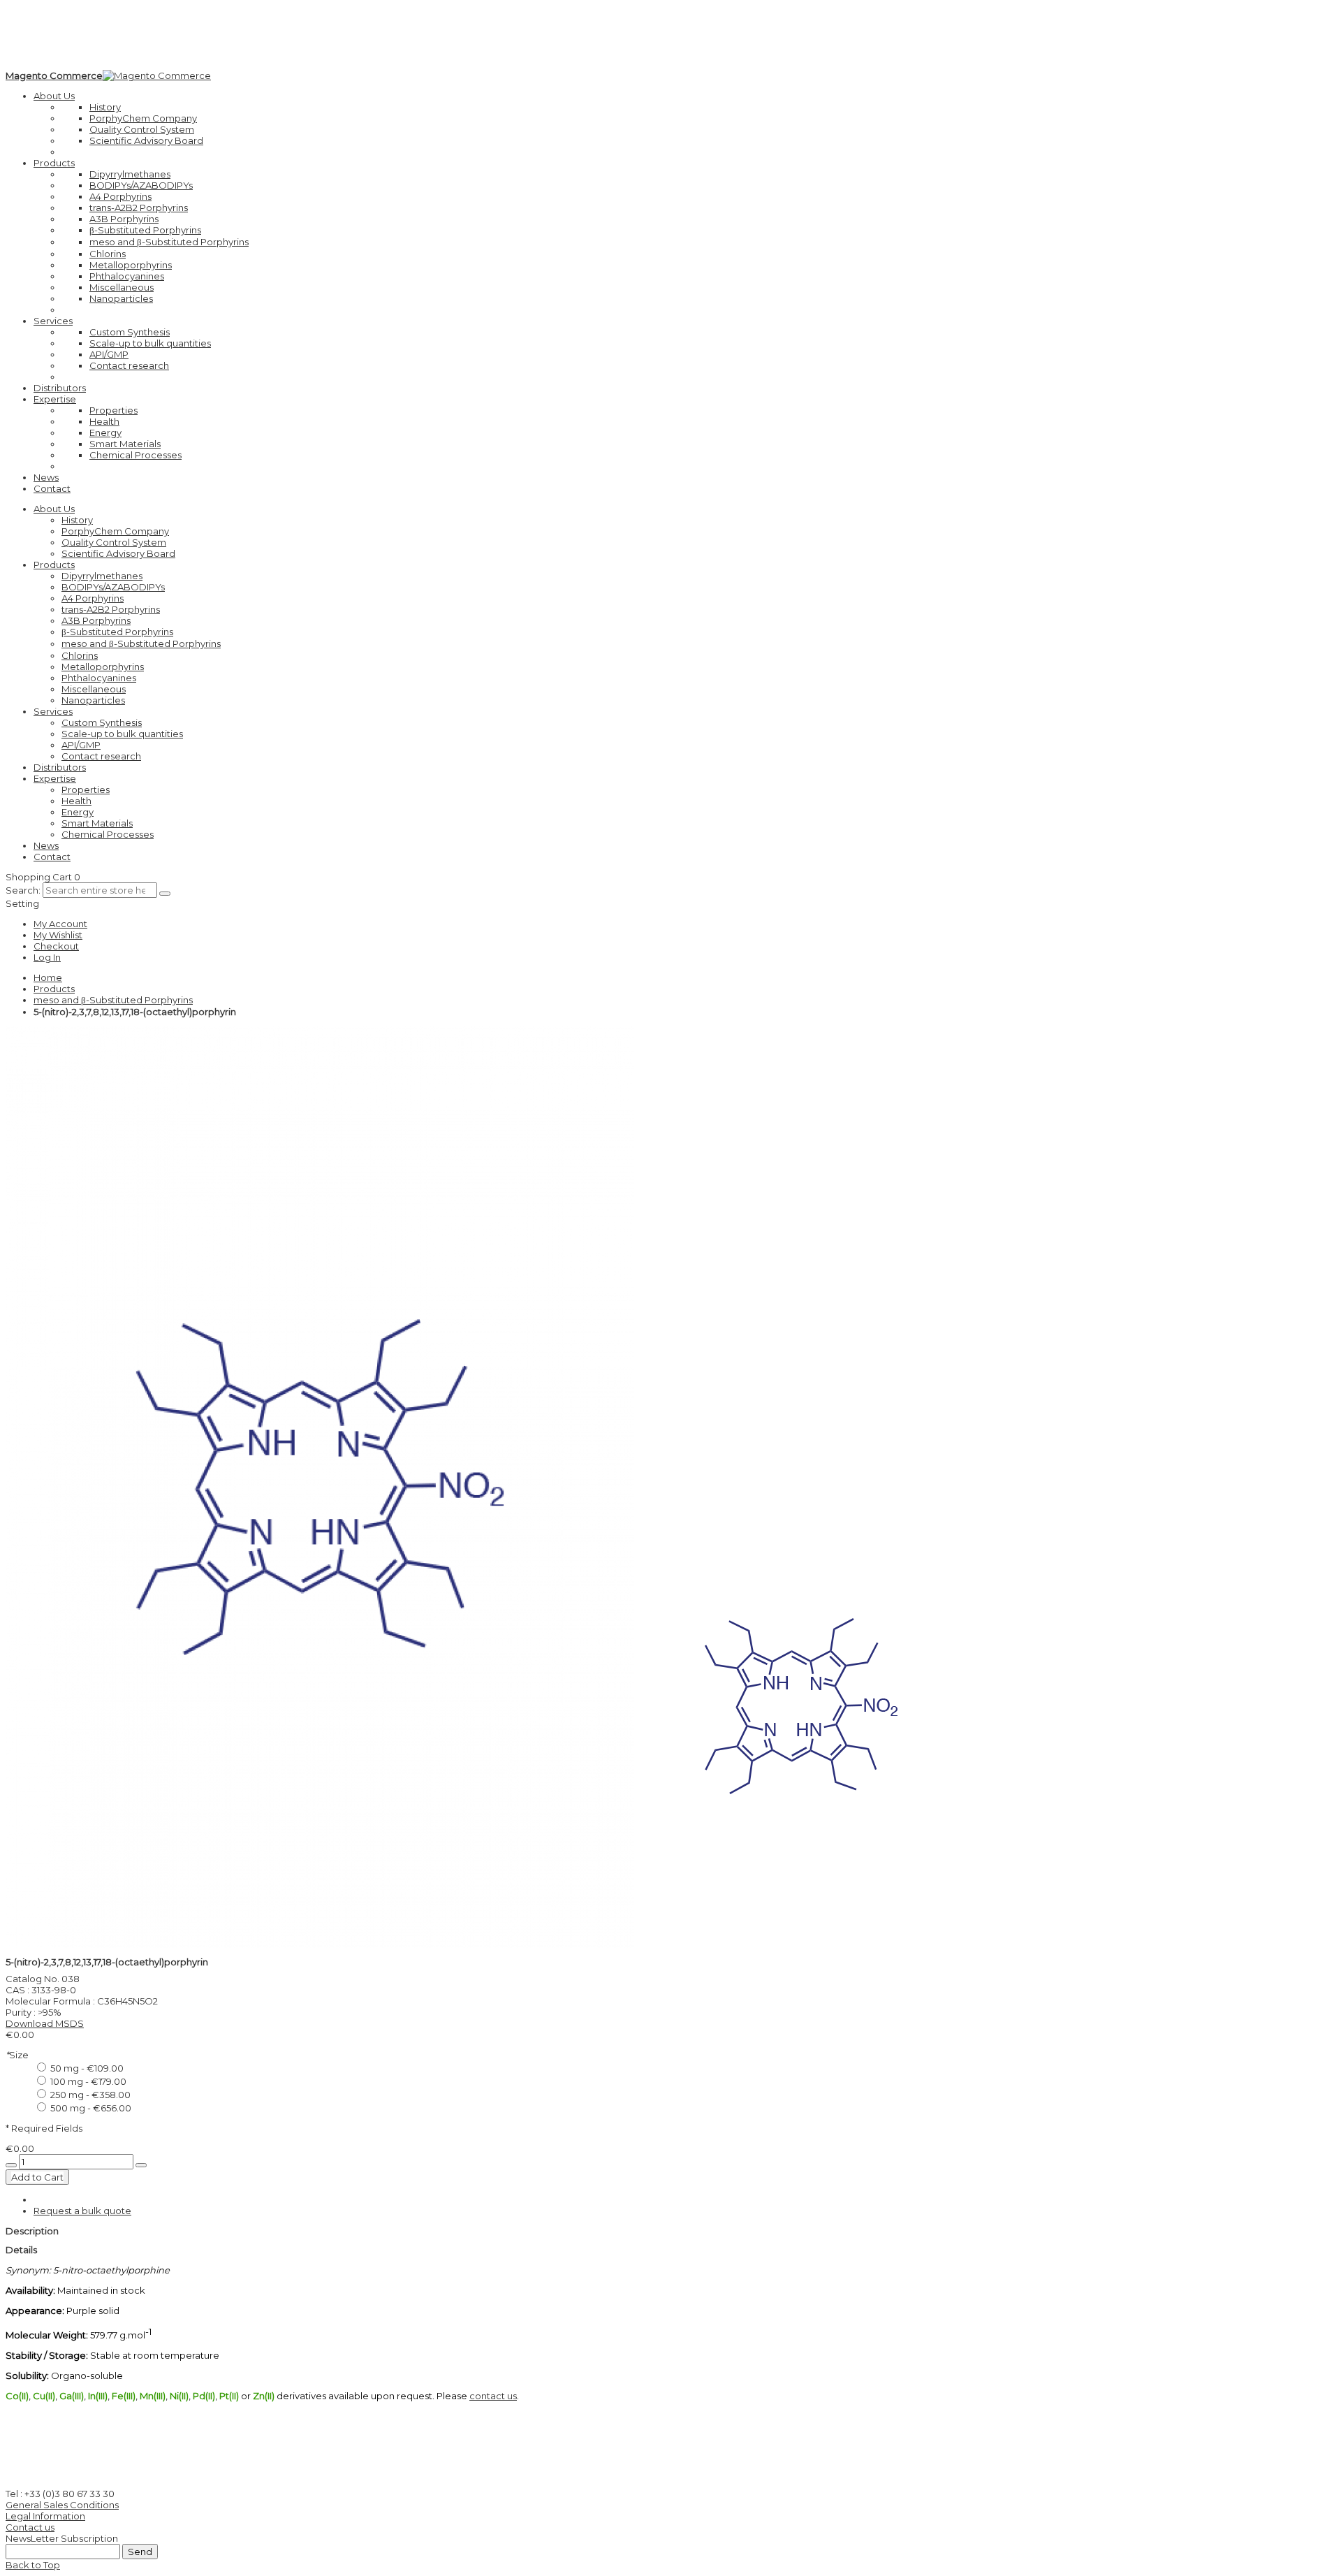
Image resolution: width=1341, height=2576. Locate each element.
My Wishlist (58, 935)
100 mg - (87, 2081)
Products (54, 989)
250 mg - (89, 2095)
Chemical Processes (135, 455)
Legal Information (45, 2516)
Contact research (129, 365)
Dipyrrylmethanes (130, 174)
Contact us (30, 2527)
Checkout (56, 946)
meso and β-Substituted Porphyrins (169, 242)
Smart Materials (125, 444)
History (105, 107)
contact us (493, 2396)
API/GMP (109, 354)
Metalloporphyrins (131, 265)
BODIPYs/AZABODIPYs (141, 185)
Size (17, 2055)
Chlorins (108, 254)
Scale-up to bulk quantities (150, 343)
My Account (60, 924)
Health (104, 421)
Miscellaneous (122, 287)
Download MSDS (45, 2023)
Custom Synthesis (130, 332)
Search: (23, 890)
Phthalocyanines (127, 276)
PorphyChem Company (143, 118)
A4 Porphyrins (120, 196)
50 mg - (86, 2068)
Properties (113, 410)
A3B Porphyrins (124, 219)
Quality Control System (142, 129)
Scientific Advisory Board (146, 140)
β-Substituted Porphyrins (145, 230)
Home (48, 977)
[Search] (165, 894)
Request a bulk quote (82, 2211)
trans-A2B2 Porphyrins (139, 208)
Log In (47, 957)
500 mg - (90, 2108)
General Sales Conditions (62, 2505)
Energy (105, 432)
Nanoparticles (121, 298)
